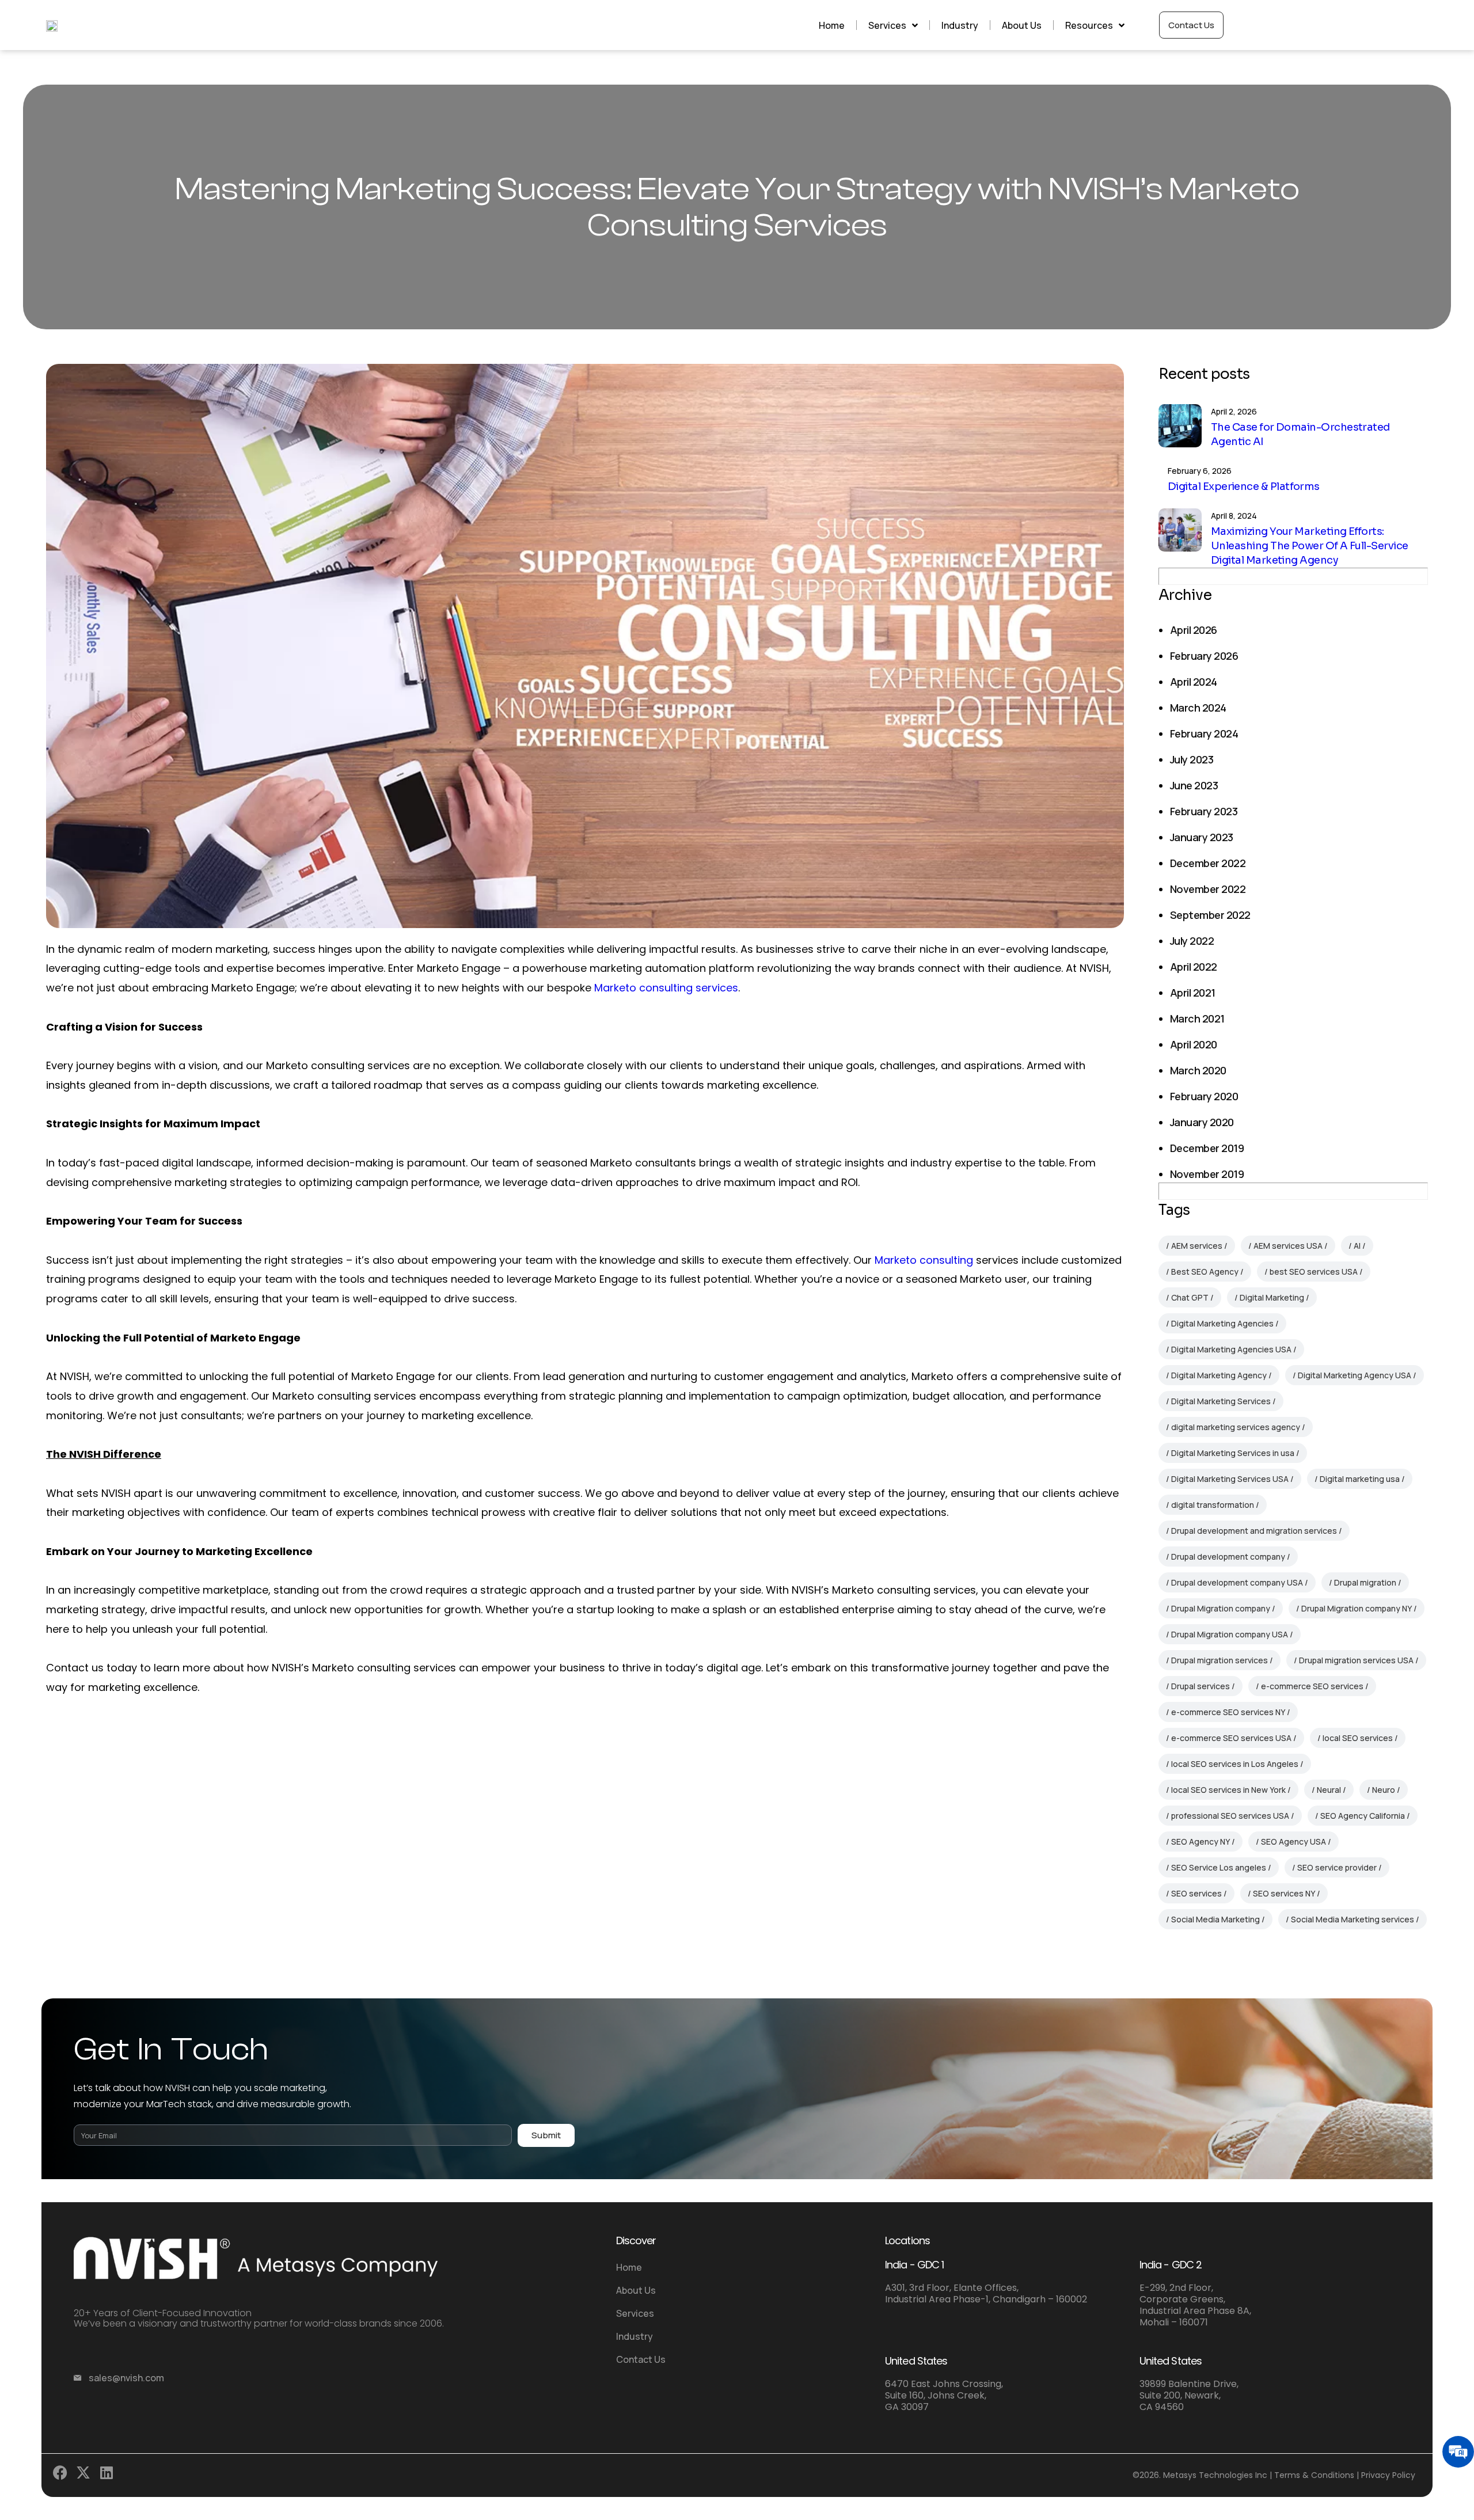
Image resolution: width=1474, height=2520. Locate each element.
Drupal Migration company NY (1357, 1608)
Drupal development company (1228, 1557)
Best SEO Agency (1205, 1272)
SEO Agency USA (1293, 1841)
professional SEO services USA (1230, 1816)
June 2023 (1194, 785)
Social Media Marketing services (1353, 1919)
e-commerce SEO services (1312, 1686)
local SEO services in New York (1228, 1790)
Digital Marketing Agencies (1222, 1323)
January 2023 (1202, 837)
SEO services (1196, 1893)
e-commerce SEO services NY (1228, 1712)
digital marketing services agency (1236, 1427)
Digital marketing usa (1360, 1479)
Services (887, 25)
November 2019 (1207, 1174)
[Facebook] (63, 2475)
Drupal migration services (1220, 1660)
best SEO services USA (1314, 1272)
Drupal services (1201, 1686)
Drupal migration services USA (1356, 1660)
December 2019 (1207, 1148)
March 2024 (1198, 708)
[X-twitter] (86, 2475)
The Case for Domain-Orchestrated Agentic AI (1300, 434)
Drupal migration (1365, 1582)
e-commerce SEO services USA (1231, 1738)
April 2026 (1194, 630)
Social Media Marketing (1215, 1919)
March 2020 (1198, 1070)
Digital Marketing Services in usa (1233, 1453)
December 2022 (1208, 863)
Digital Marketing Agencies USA (1231, 1349)
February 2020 (1204, 1096)
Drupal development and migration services (1254, 1531)
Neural (1329, 1790)
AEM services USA (1288, 1246)
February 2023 (1204, 811)
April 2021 (1193, 993)
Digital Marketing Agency (1219, 1375)
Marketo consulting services (666, 988)
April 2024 (1194, 682)
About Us (1022, 25)
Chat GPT (1190, 1297)
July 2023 (1192, 759)
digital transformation (1213, 1505)
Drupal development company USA (1237, 1582)
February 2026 (1204, 656)
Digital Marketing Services (1221, 1401)
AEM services (1197, 1246)
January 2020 (1202, 1122)
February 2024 (1204, 733)
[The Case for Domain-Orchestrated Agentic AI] (1180, 426)
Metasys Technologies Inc (1215, 2475)
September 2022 (1210, 915)
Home (832, 25)
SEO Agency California (1363, 1816)
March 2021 (1197, 1018)
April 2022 (1194, 967)
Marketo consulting (924, 1260)
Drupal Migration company (1221, 1608)
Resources (1089, 25)
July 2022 (1192, 941)
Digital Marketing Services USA (1230, 1479)
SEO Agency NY (1201, 1841)
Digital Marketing (1272, 1297)
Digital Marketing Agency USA (1355, 1375)
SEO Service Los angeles (1219, 1867)
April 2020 (1194, 1044)
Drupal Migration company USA (1230, 1634)
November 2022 (1208, 889)
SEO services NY (1284, 1893)
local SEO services (1358, 1738)
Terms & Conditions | (1317, 2475)
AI (1357, 1246)
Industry (960, 25)
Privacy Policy (1388, 2475)
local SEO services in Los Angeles (1235, 1764)
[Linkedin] (109, 2475)
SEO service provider (1337, 1867)
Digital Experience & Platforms (1244, 486)
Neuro (1384, 1790)
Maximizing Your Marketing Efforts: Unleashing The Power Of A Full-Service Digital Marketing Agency (1309, 546)
